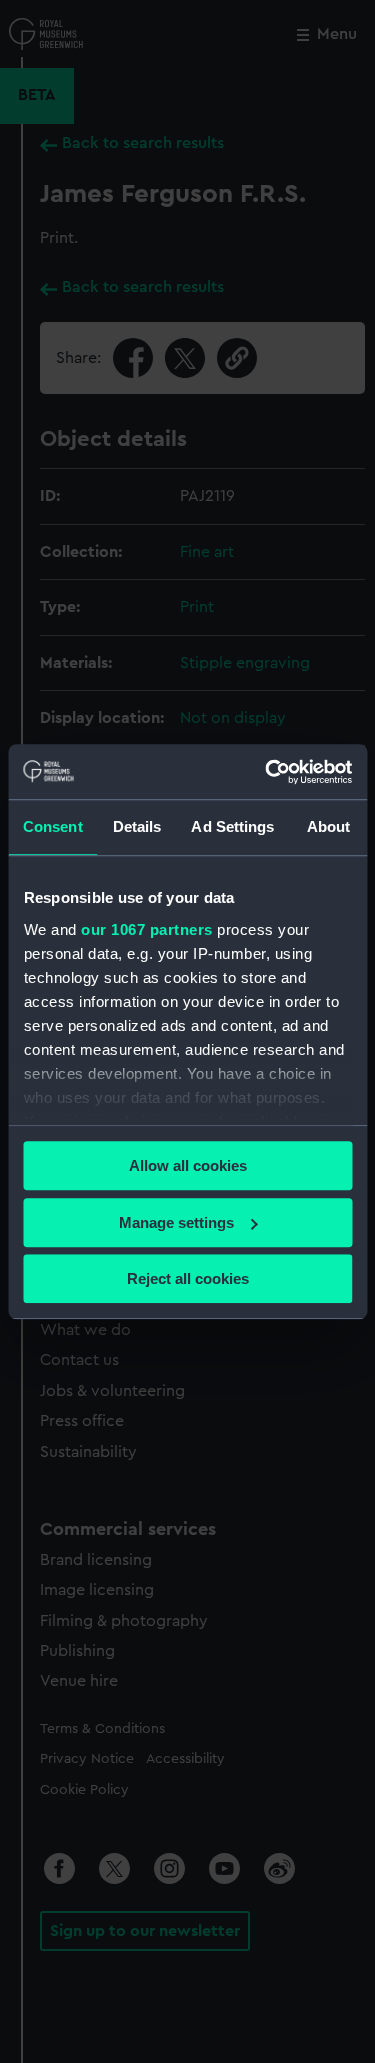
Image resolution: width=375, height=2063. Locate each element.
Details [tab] (137, 826)
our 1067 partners (147, 929)
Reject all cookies (188, 1278)
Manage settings (176, 1222)
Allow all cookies (188, 1165)
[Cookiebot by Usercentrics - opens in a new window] (267, 772)
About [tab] (329, 826)
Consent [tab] (53, 826)
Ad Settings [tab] (232, 826)
